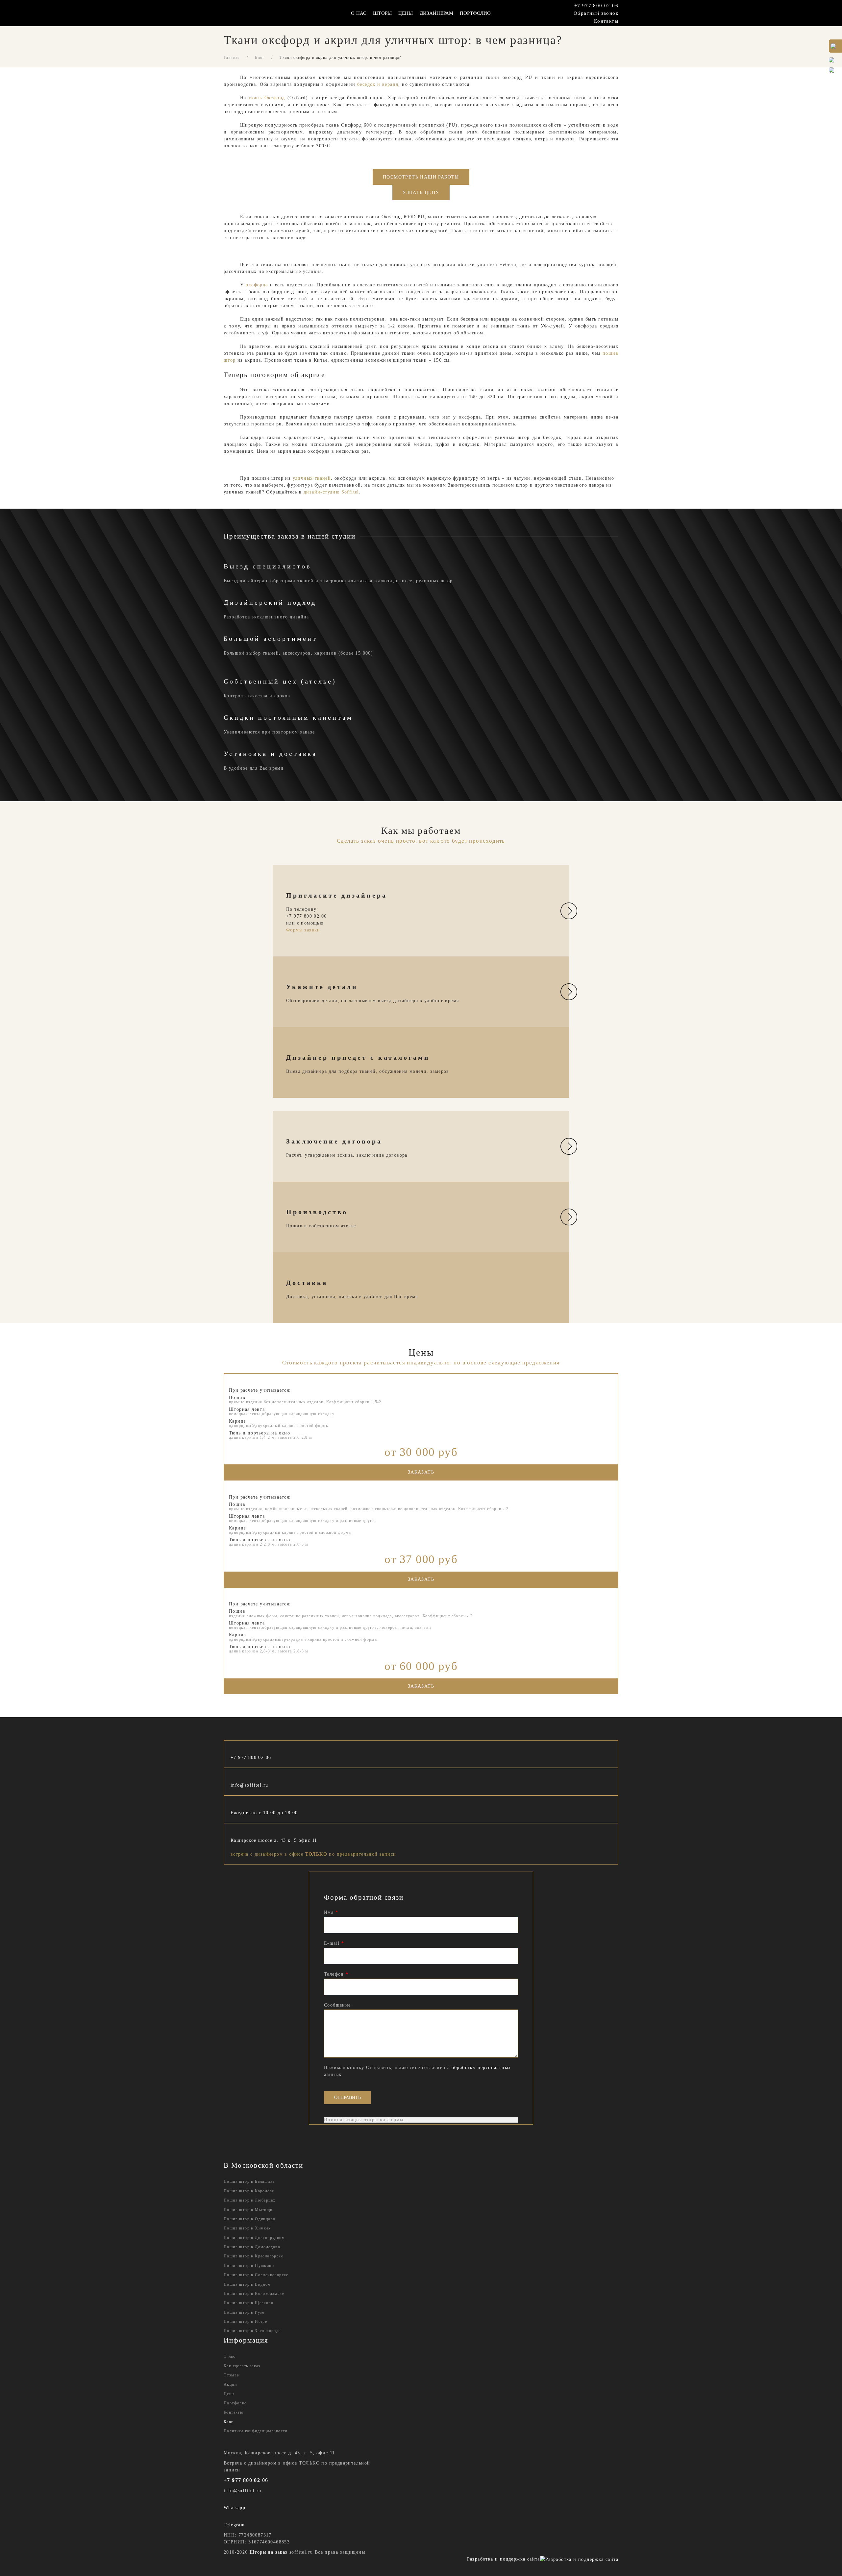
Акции (230, 2384)
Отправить (347, 2097)
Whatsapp (235, 2508)
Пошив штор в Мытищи (248, 2210)
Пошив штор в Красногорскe (253, 2256)
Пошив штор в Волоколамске (254, 2294)
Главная (232, 58)
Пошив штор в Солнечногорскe (256, 2275)
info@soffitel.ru (249, 1785)
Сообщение (337, 2005)
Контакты (606, 21)
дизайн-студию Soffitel (331, 492)
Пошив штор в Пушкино (249, 2266)
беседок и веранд (378, 84)
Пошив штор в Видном (247, 2284)
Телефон (336, 1974)
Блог (260, 58)
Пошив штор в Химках (247, 2228)
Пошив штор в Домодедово (252, 2247)
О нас (229, 2356)
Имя (331, 1912)
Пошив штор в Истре (245, 2322)
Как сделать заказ (242, 2366)
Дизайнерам (437, 13)
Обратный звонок (596, 13)
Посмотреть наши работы (421, 177)
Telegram (234, 2525)
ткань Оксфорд (266, 98)
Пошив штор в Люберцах (249, 2200)
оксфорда (257, 285)
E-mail (334, 1943)
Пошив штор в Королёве (249, 2191)
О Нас (359, 13)
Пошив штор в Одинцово (249, 2219)
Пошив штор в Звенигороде (252, 2331)
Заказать (421, 1472)
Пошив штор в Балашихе (249, 2181)
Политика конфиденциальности (256, 2431)
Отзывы (232, 2375)
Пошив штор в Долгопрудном (254, 2238)
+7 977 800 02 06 (596, 5)
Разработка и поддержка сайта (504, 2559)
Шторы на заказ (269, 2552)
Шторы (382, 13)
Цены (406, 13)
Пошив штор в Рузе (244, 2312)
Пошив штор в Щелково (248, 2303)
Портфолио (475, 13)
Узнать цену (421, 193)
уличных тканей (311, 478)
